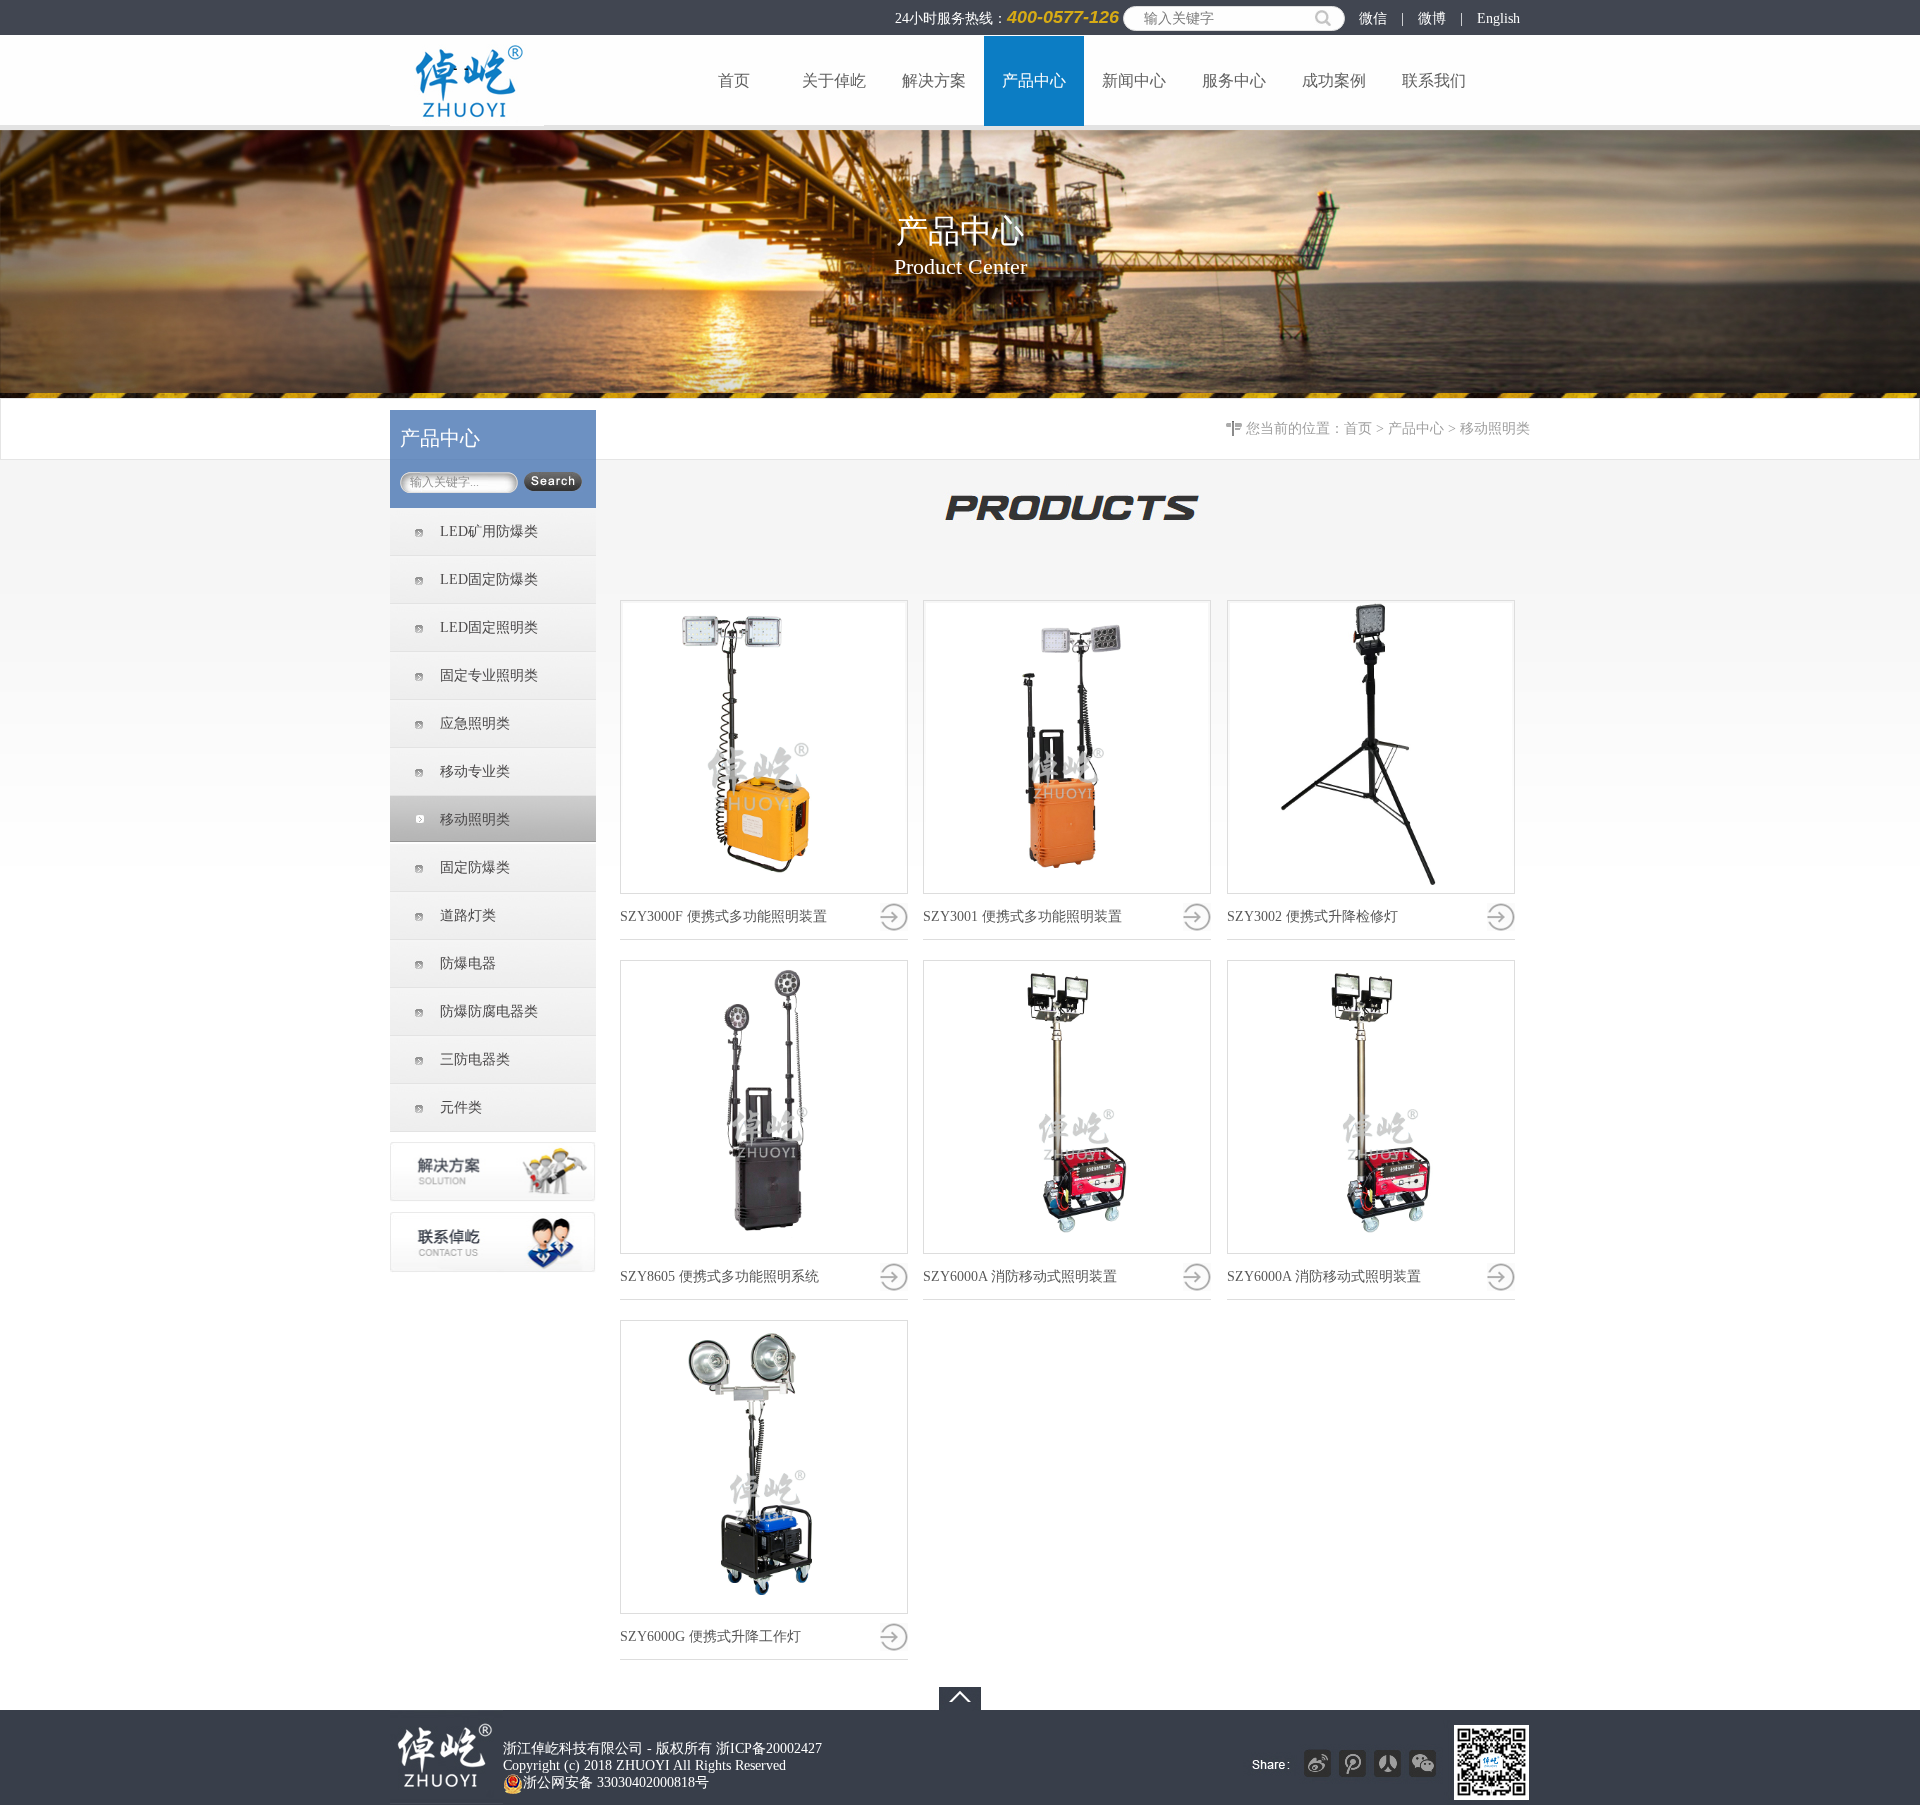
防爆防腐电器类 (489, 1011)
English (1498, 18)
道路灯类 (468, 915)
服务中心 (1234, 80)
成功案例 (1334, 80)
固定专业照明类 (489, 675)
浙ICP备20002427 (767, 1748)
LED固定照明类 (489, 627)
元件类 (461, 1107)
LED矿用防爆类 (489, 531)
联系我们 (1434, 80)
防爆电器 (468, 963)
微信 (1373, 18)
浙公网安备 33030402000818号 (616, 1782)
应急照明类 (475, 723)
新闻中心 (1134, 80)
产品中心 (1034, 80)
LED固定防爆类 (489, 579)
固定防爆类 (475, 867)
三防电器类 (475, 1059)
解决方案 (934, 80)
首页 (734, 80)
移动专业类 (475, 771)
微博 (1432, 18)
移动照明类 (1495, 428)
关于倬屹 (834, 80)
